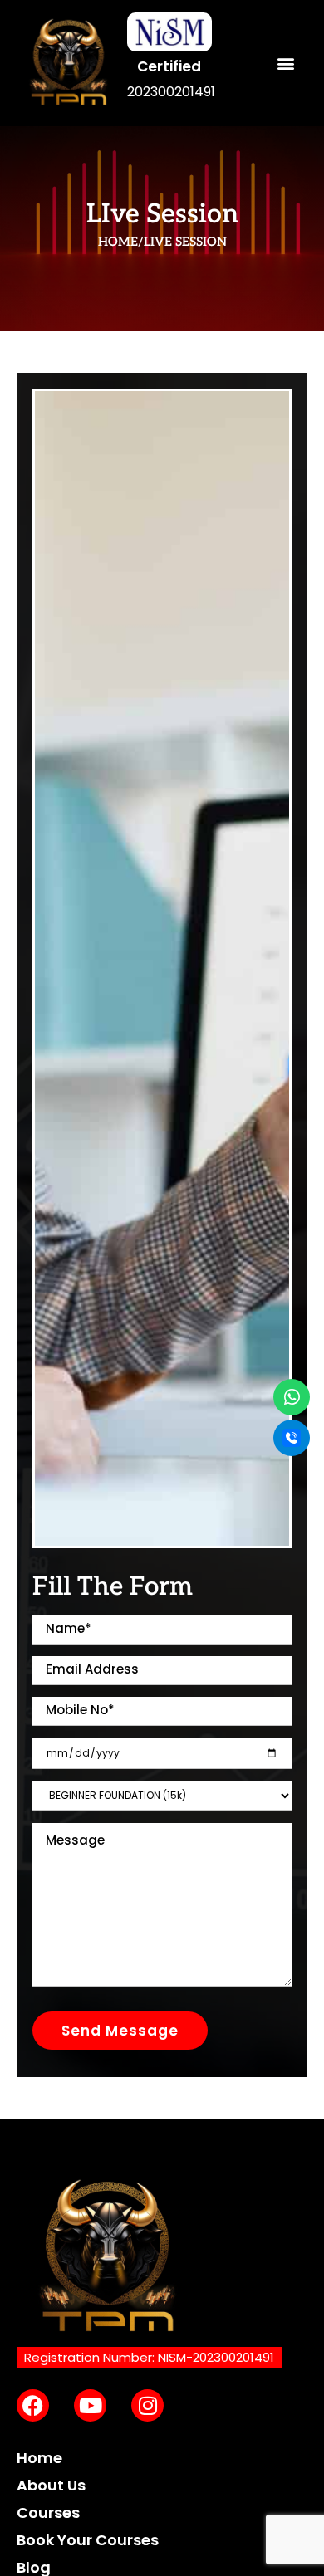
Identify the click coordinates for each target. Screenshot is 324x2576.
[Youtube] (90, 2405)
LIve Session (185, 242)
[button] (285, 64)
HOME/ (121, 242)
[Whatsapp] (292, 1397)
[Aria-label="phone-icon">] (292, 1438)
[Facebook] (33, 2405)
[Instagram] (147, 2405)
